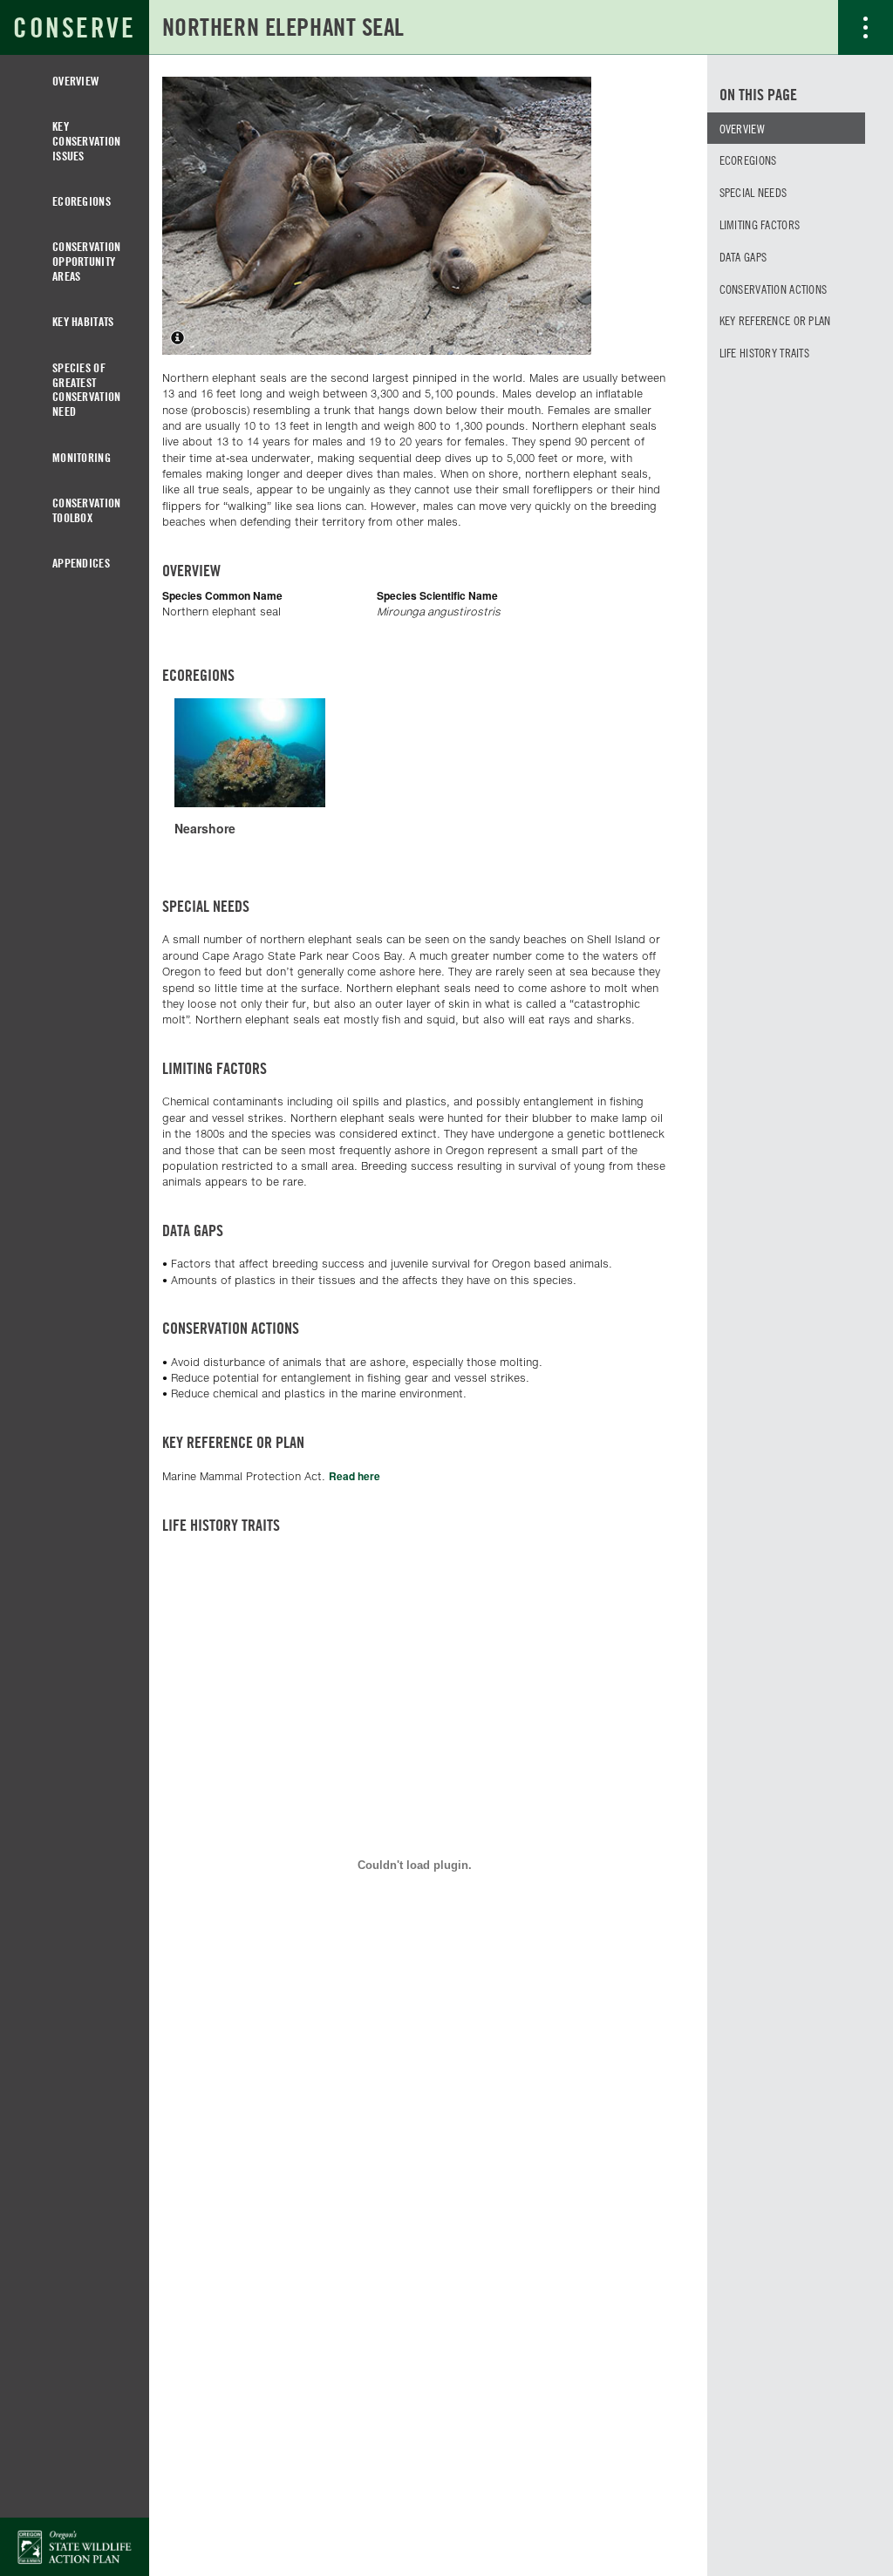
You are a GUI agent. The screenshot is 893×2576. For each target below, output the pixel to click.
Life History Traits (764, 352)
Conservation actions (774, 289)
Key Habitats (83, 321)
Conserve (74, 27)
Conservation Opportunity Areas (86, 261)
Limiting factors (760, 224)
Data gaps (743, 256)
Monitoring (82, 457)
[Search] (811, 27)
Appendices (81, 563)
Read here (354, 1476)
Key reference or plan (775, 320)
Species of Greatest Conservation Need (86, 389)
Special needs (753, 192)
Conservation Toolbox (86, 510)
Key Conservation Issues (86, 141)
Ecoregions (82, 201)
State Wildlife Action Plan (75, 2547)
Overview (75, 81)
